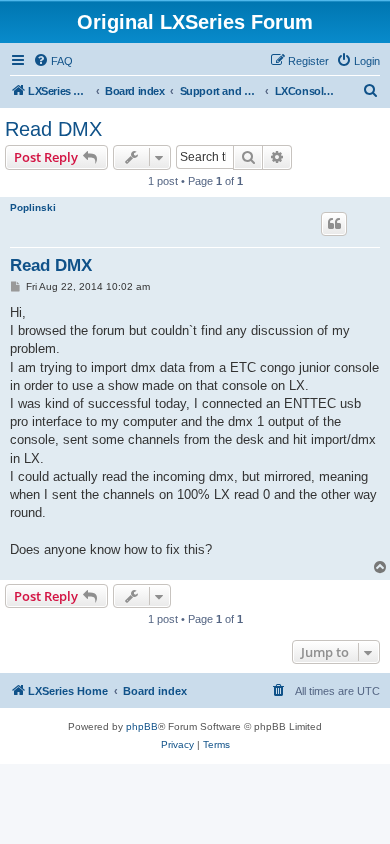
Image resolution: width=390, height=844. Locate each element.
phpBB (142, 726)
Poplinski (33, 207)
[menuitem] (53, 61)
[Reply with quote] (334, 224)
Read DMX (53, 129)
